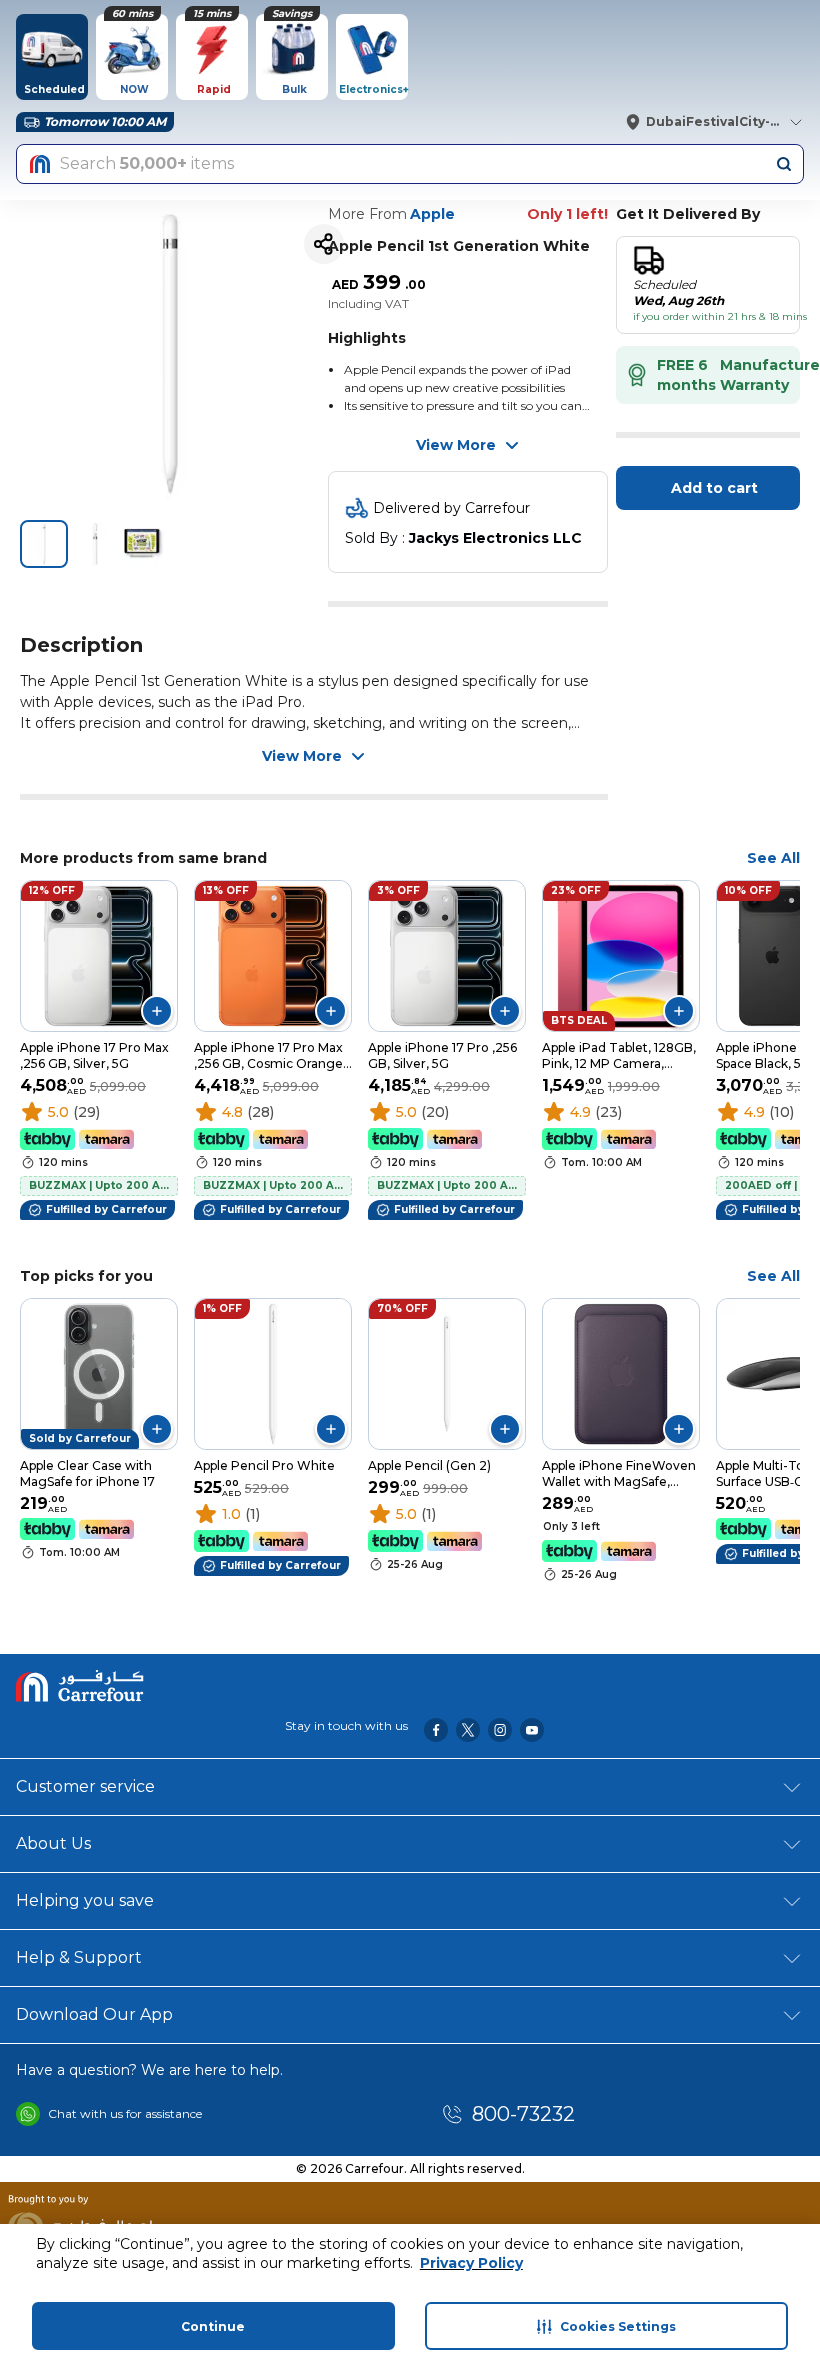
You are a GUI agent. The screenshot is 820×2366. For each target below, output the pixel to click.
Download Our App (94, 2014)
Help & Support (79, 1957)
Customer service (85, 1786)
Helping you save (85, 1900)
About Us (53, 1843)
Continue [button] (213, 2326)
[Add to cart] (157, 1011)
